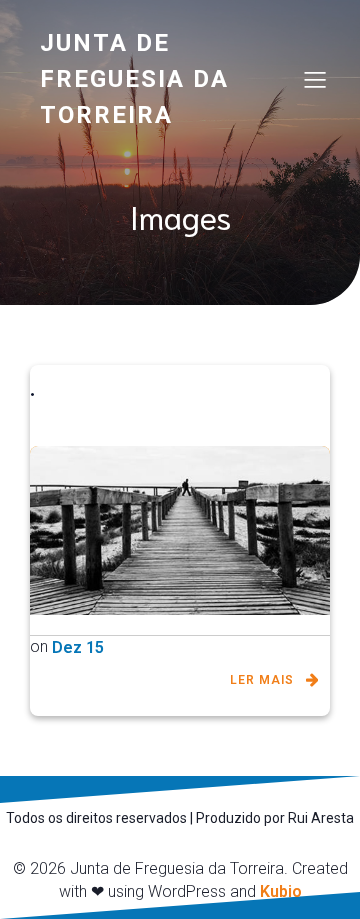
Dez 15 (78, 647)
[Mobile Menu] (315, 79)
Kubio (281, 891)
